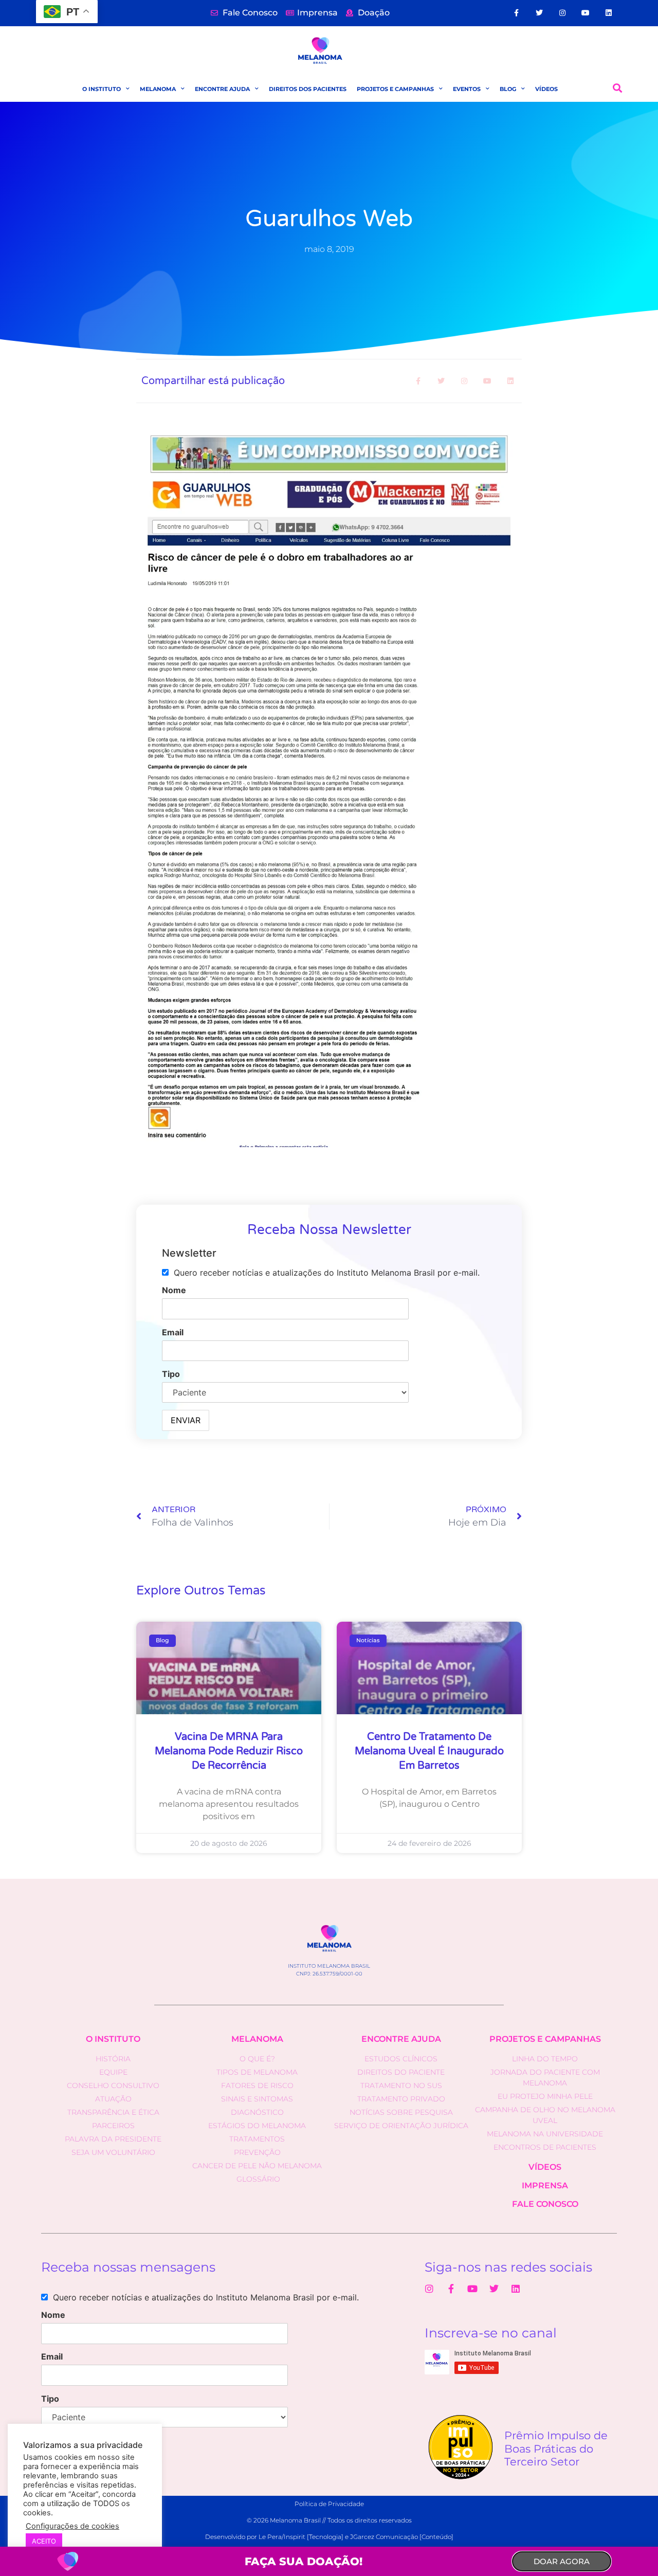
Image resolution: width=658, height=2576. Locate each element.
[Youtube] (586, 13)
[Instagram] (563, 13)
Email (173, 1332)
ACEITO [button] (44, 2541)
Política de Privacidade (329, 2504)
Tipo (171, 1374)
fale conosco (545, 2204)
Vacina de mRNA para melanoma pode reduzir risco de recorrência (229, 1751)
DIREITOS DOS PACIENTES (308, 89)
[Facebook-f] (516, 13)
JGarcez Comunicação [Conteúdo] (402, 2537)
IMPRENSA (545, 2185)
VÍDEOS (546, 89)
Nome (174, 1290)
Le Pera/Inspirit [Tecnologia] (301, 2537)
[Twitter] (540, 13)
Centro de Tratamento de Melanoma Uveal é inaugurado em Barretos (429, 1751)
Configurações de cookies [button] (72, 2526)
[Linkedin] (608, 13)
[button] (618, 88)
